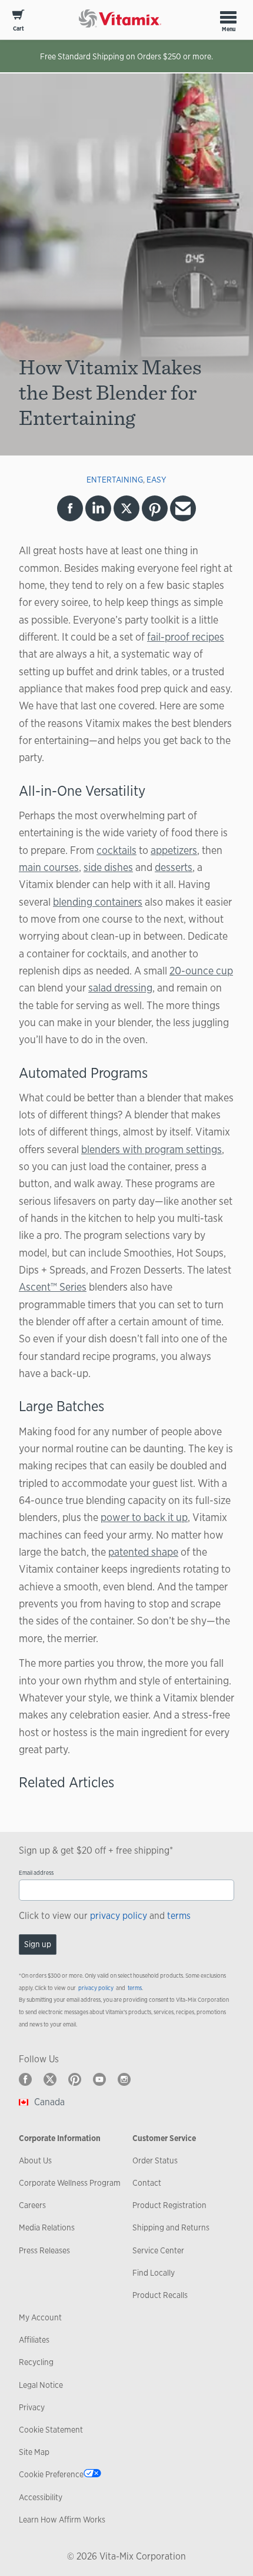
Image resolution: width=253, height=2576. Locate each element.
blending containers (98, 902)
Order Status (155, 2160)
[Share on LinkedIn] (98, 508)
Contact (147, 2183)
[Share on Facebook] (70, 508)
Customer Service (164, 2138)
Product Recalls (160, 2295)
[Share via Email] (183, 508)
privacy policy (119, 1916)
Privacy (32, 2407)
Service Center (158, 2250)
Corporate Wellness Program (70, 2183)
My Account (40, 2317)
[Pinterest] (75, 2079)
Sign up (38, 1944)
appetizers (174, 850)
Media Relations (47, 2227)
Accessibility (41, 2497)
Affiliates (34, 2340)
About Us (35, 2160)
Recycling (36, 2362)
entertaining (115, 480)
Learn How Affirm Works (62, 2520)
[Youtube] (99, 2079)
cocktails (116, 850)
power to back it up (144, 1517)
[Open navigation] (228, 17)
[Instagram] (124, 2079)
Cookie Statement (51, 2430)
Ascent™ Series (53, 1287)
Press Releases (44, 2250)
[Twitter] (50, 2079)
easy (157, 480)
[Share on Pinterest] (155, 508)
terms (179, 1916)
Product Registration (169, 2205)
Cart (19, 29)
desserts (174, 867)
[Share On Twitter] (126, 508)
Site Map (34, 2452)
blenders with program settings (152, 1149)
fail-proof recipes (186, 637)
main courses (49, 867)
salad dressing (120, 987)
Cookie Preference (51, 2474)
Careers (32, 2205)
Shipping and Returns (171, 2227)
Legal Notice (41, 2385)
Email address (36, 1873)
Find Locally (154, 2273)
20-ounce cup (201, 970)
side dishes (108, 867)
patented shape (143, 1552)
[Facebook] (25, 2079)
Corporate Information (60, 2138)
